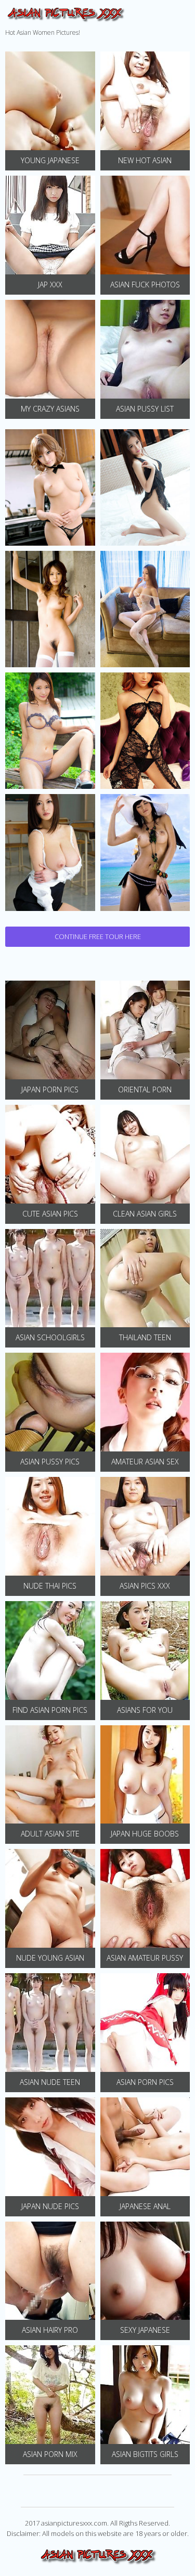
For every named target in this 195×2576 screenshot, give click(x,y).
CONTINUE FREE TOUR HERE (98, 936)
